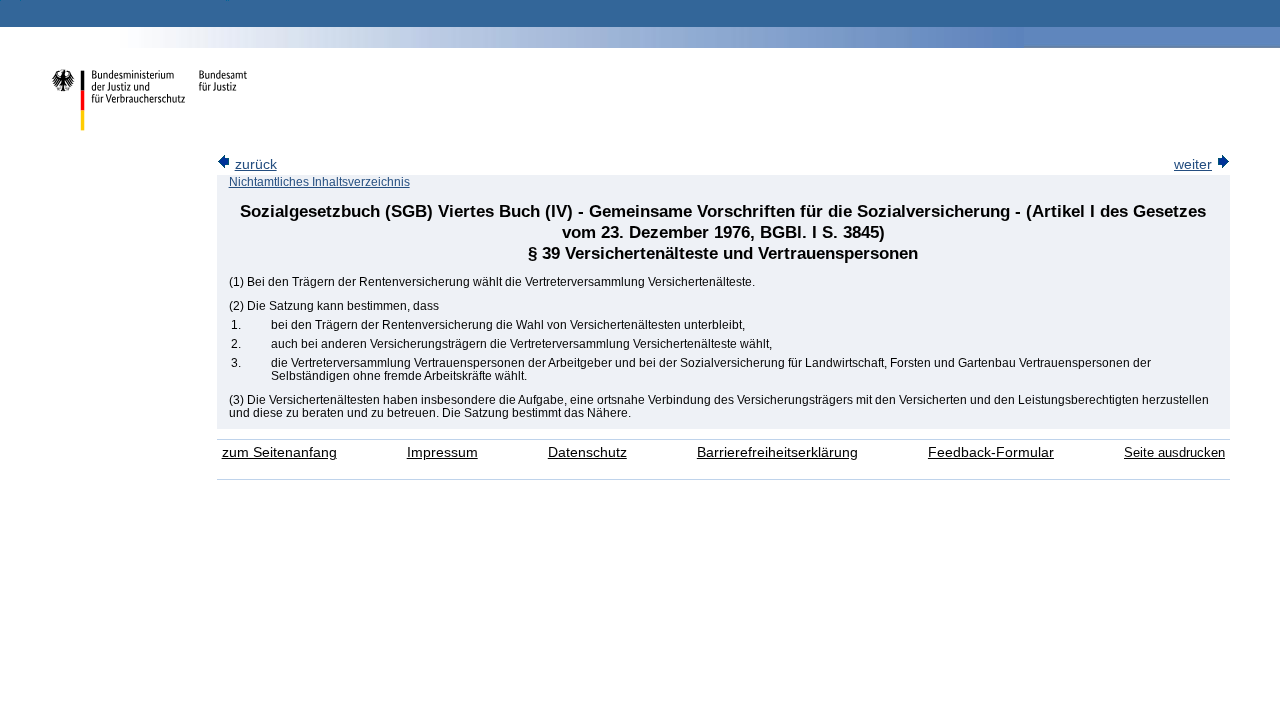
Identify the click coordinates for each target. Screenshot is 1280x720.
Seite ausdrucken (1174, 452)
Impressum (442, 452)
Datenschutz (587, 452)
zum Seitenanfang (279, 452)
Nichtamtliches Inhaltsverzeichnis (319, 182)
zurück (256, 164)
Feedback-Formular (991, 452)
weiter (1193, 164)
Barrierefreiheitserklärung (777, 452)
